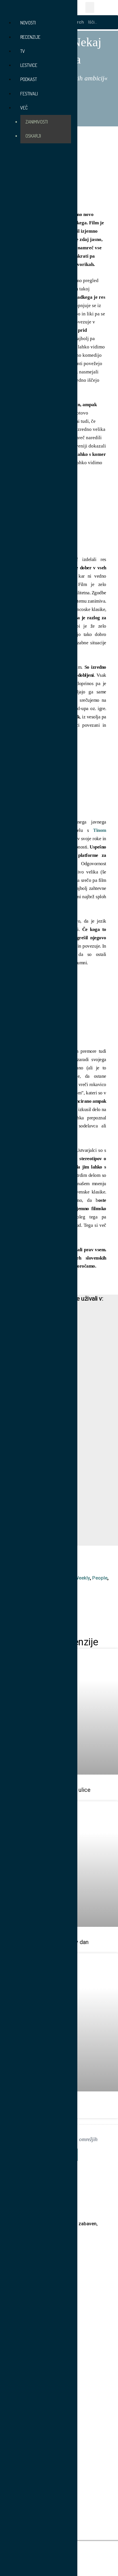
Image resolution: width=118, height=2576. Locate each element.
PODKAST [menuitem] (29, 79)
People (100, 1578)
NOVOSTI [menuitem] (28, 23)
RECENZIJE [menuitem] (30, 37)
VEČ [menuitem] (24, 108)
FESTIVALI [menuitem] (29, 93)
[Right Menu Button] (7, 9)
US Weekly (79, 1578)
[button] (90, 7)
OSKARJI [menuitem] (33, 136)
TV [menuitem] (23, 51)
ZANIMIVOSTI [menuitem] (37, 122)
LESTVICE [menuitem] (29, 65)
